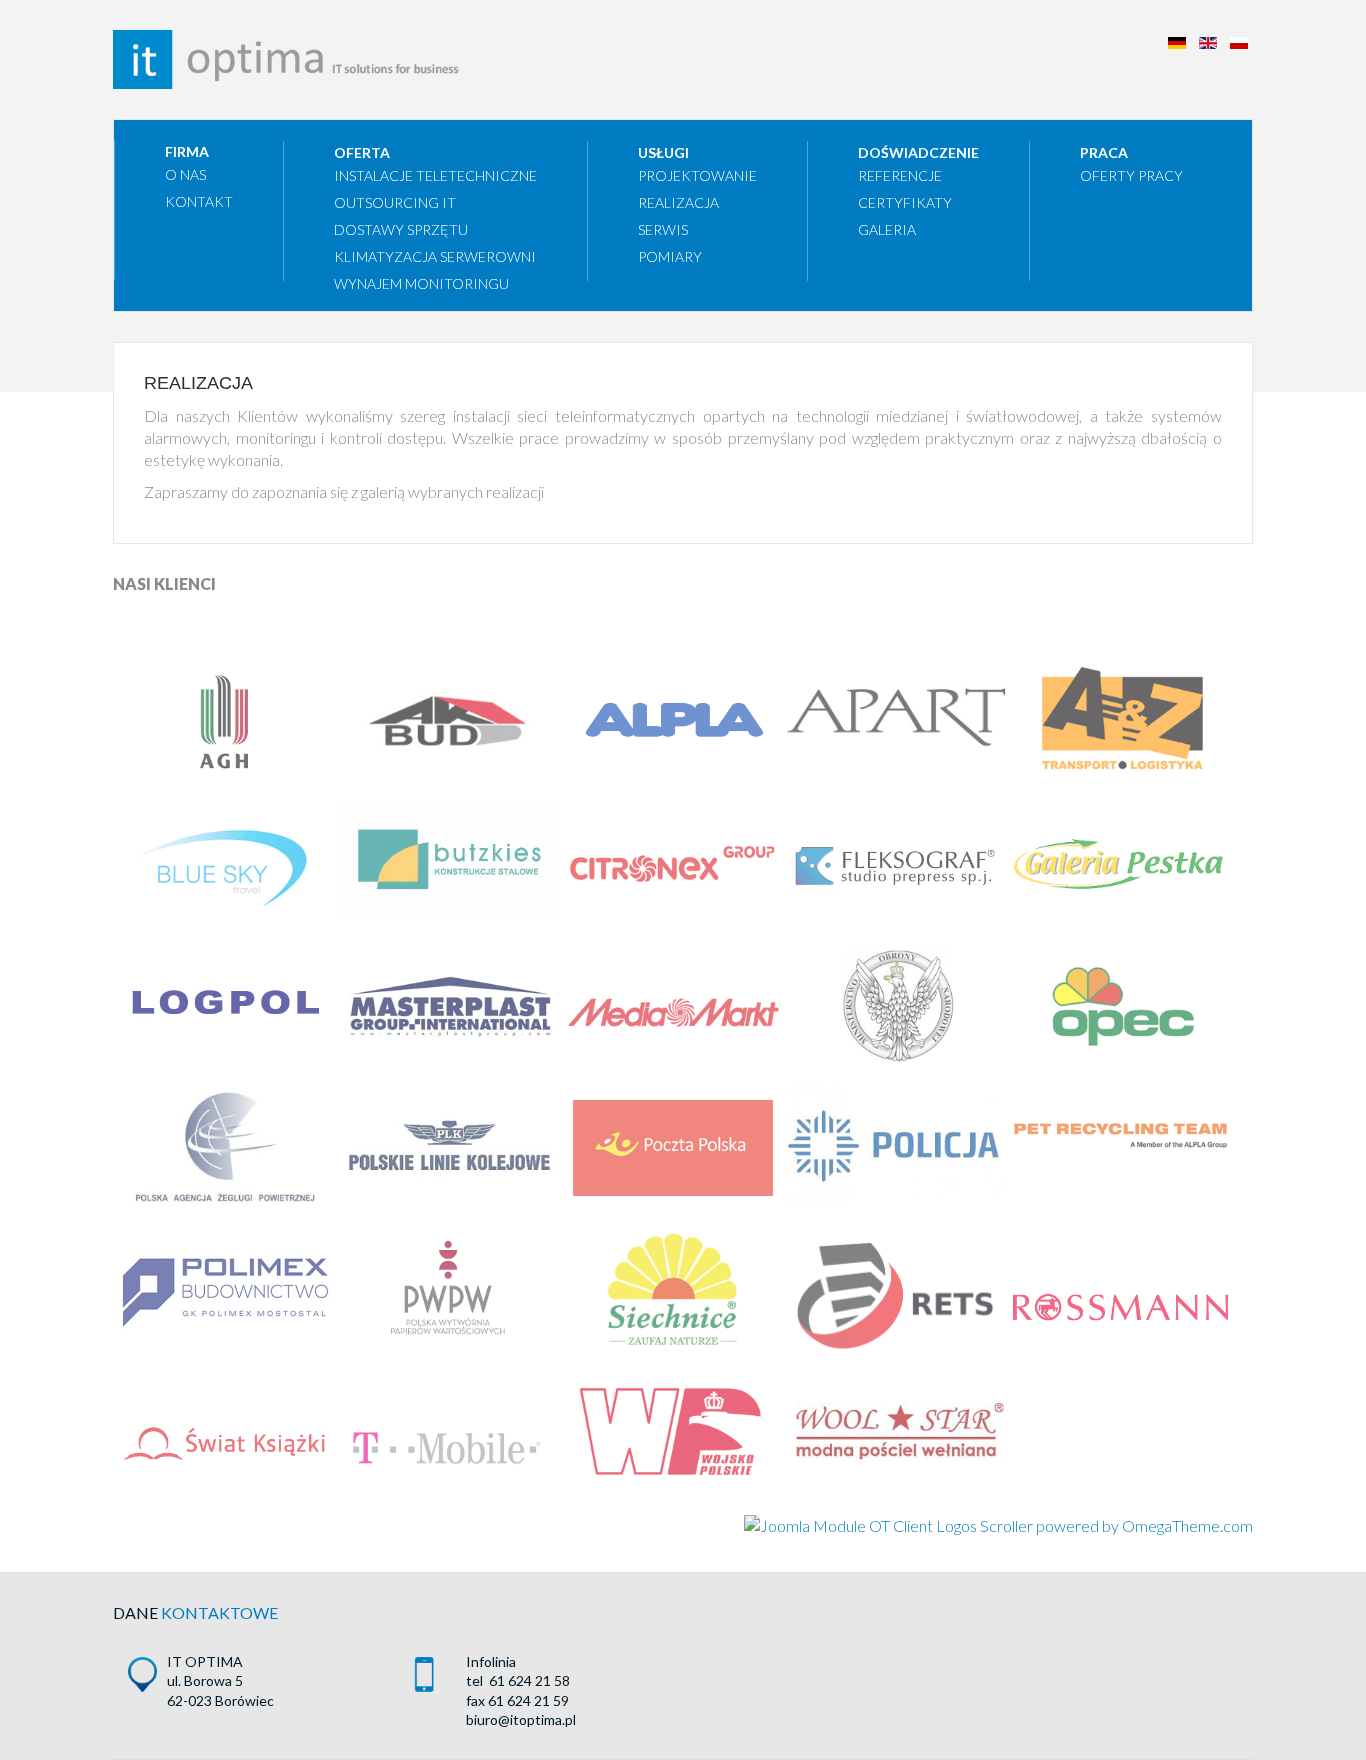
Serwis (663, 229)
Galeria (887, 229)
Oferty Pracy (1131, 175)
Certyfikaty (905, 202)
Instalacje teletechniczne (435, 175)
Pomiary (670, 256)
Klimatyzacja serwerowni (435, 256)
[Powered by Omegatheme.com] (998, 1526)
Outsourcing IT (395, 202)
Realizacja (678, 202)
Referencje (900, 175)
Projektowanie (697, 175)
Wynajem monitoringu (421, 283)
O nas (185, 174)
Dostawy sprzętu (401, 229)
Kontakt (199, 201)
